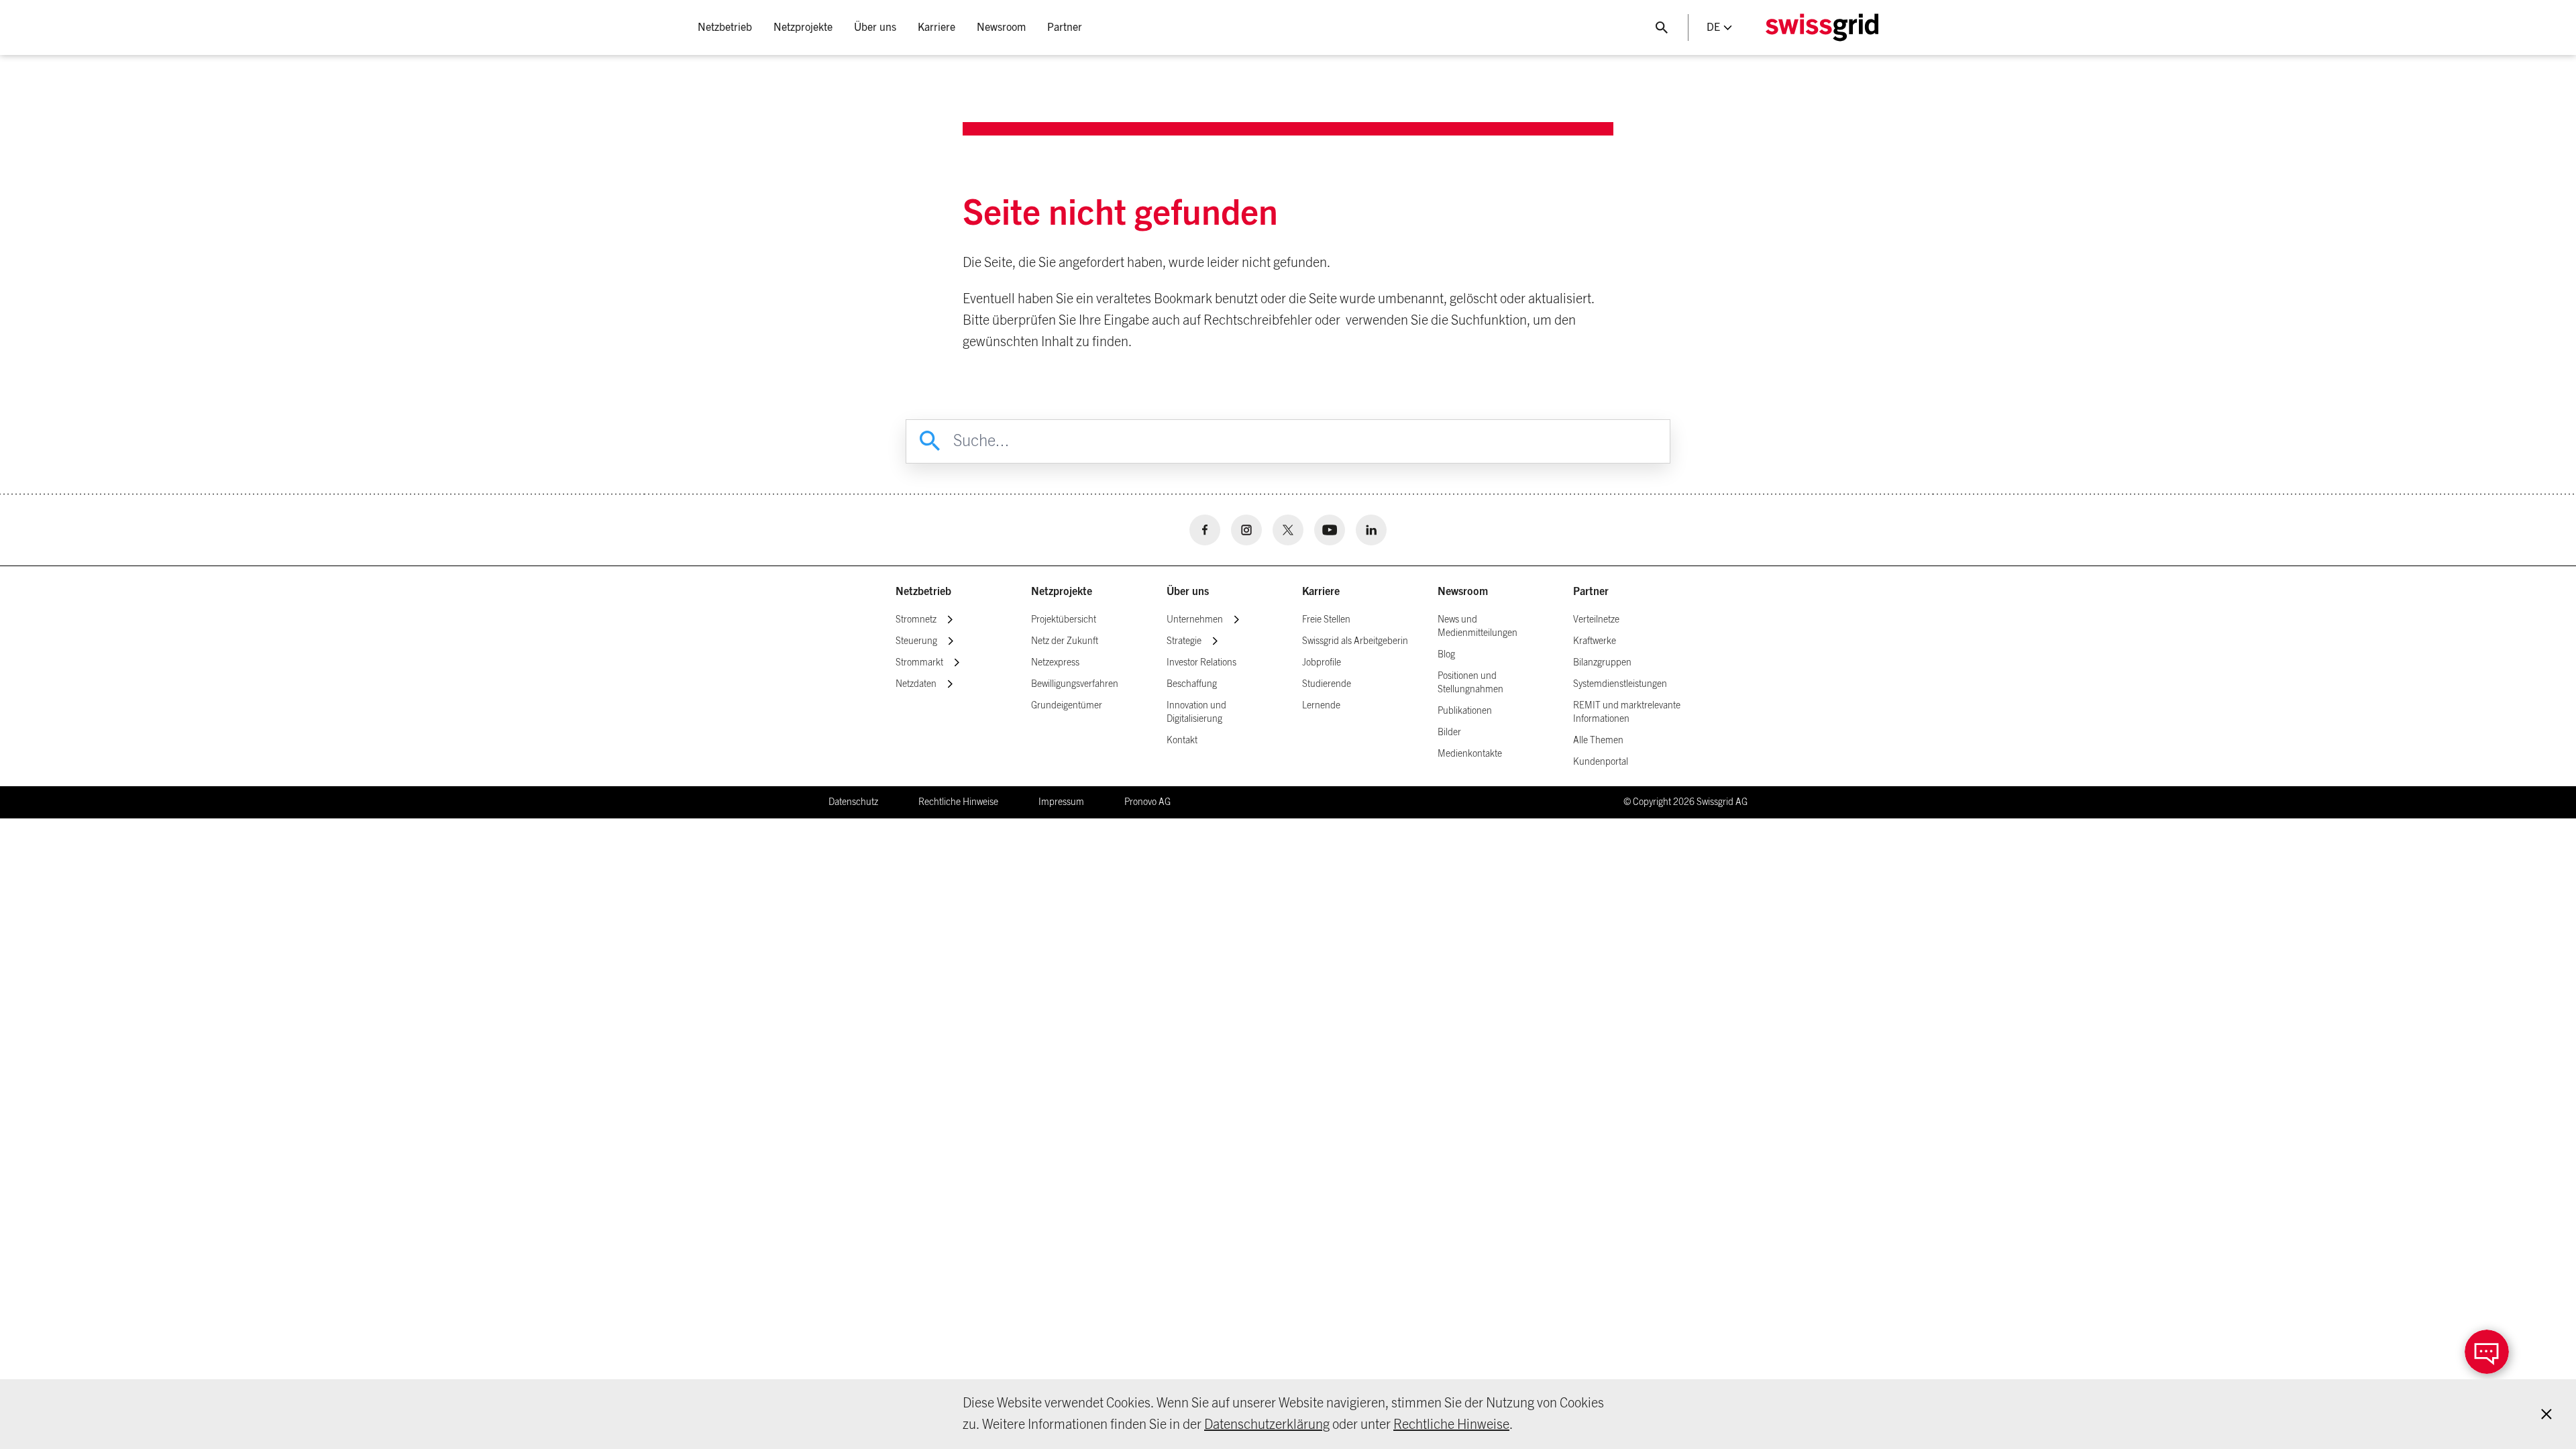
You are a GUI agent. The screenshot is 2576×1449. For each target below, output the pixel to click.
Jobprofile (1322, 663)
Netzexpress (1055, 663)
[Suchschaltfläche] (1662, 28)
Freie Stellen (1326, 620)
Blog (1446, 655)
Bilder (1449, 733)
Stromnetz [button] (916, 620)
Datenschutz (853, 802)
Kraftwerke (1595, 641)
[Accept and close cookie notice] (2546, 1414)
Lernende (1321, 706)
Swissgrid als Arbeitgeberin (1355, 641)
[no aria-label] (1205, 530)
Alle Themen (1598, 741)
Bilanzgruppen (1602, 663)
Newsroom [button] (1001, 28)
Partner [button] (1065, 28)
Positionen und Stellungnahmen (1470, 683)
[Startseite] (1822, 28)
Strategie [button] (1184, 641)
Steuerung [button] (916, 641)
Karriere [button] (936, 28)
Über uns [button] (875, 28)
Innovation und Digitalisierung (1196, 712)
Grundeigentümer (1067, 706)
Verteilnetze (1596, 620)
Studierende (1327, 684)
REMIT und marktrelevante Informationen (1627, 712)
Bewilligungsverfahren (1075, 684)
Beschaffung (1192, 684)
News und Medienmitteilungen (1478, 627)
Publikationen (1465, 711)
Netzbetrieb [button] (725, 28)
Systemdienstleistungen (1620, 684)
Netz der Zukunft (1065, 641)
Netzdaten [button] (916, 684)
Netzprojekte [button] (803, 28)
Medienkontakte (1470, 754)
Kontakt (1182, 741)
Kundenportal (1601, 762)
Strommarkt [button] (919, 663)
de (1713, 28)
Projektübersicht (1064, 620)
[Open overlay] (2487, 1352)
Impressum (1061, 802)
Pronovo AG (1147, 802)
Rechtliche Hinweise (1451, 1425)
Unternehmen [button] (1195, 620)
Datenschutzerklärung (1267, 1425)
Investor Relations (1201, 663)
